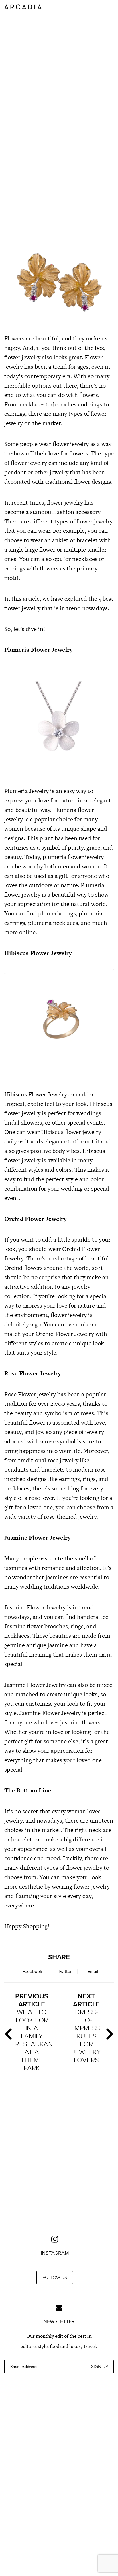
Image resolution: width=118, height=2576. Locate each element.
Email (93, 1972)
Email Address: (24, 2367)
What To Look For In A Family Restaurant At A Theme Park (34, 2032)
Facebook (32, 1972)
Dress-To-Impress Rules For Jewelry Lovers (86, 2028)
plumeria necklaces (53, 923)
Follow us (55, 2278)
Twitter (65, 1972)
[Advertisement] (59, 167)
